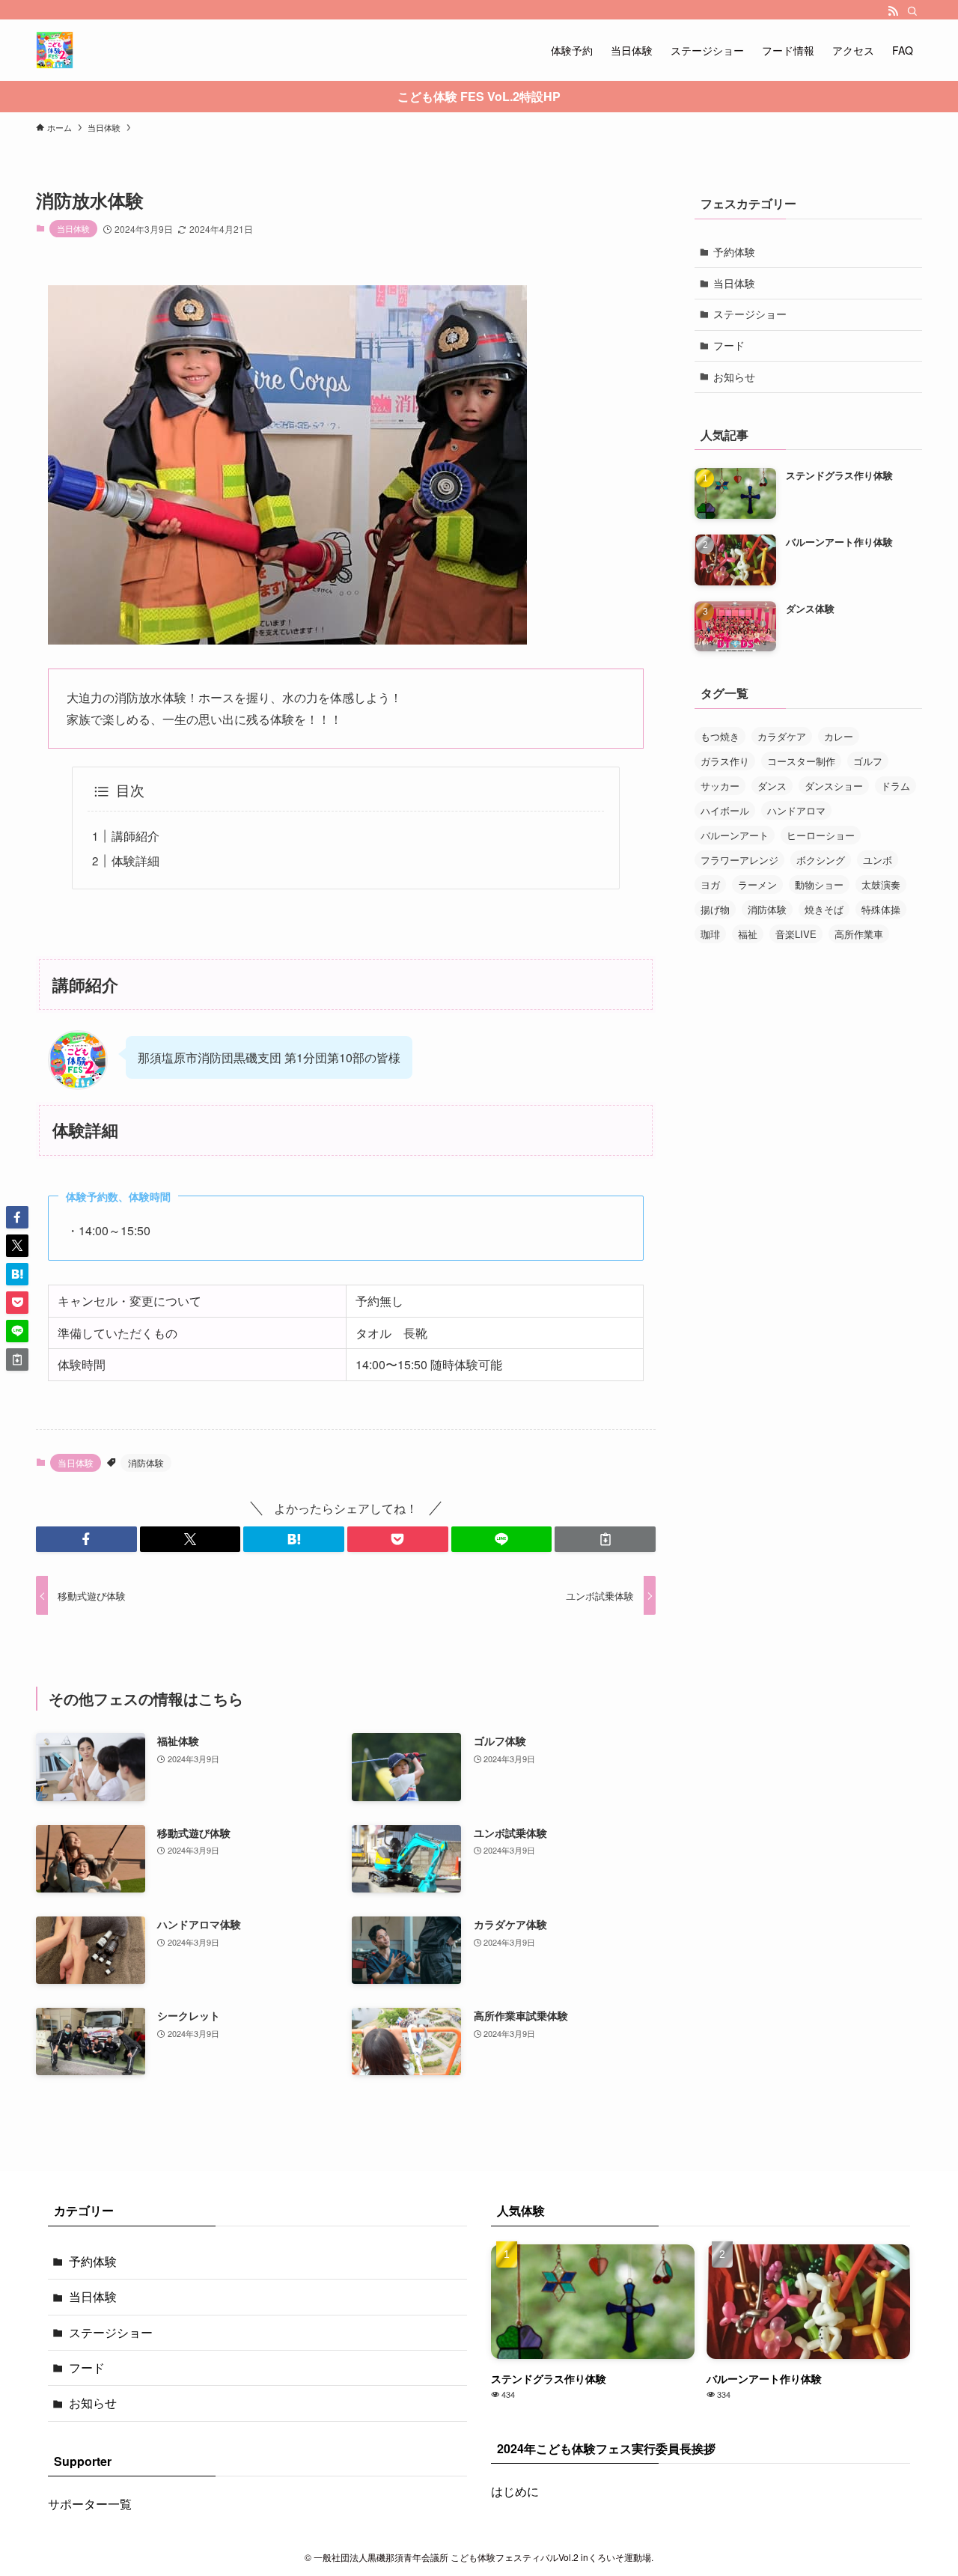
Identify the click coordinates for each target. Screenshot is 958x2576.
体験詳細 (135, 861)
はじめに (515, 2491)
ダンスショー (834, 786)
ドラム (896, 786)
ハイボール (725, 810)
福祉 (748, 934)
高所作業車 (859, 934)
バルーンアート (735, 835)
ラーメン (757, 884)
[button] (86, 1539)
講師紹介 (135, 836)
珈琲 (710, 934)
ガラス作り (725, 761)
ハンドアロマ (796, 810)
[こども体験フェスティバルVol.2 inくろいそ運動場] (55, 50)
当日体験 (73, 228)
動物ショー (819, 884)
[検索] (912, 11)
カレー (839, 736)
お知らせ (734, 377)
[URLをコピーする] (605, 1539)
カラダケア (782, 736)
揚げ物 (715, 909)
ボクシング (821, 860)
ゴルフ (868, 761)
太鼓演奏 (881, 884)
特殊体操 (881, 909)
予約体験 (734, 252)
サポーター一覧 (90, 2504)
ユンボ (878, 860)
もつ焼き (720, 736)
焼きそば (824, 909)
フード (729, 345)
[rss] (893, 11)
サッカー (720, 786)
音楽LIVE (796, 934)
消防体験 (146, 1462)
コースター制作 (801, 761)
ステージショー (750, 314)
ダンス (772, 786)
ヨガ (710, 884)
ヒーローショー (821, 835)
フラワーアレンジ (739, 860)
